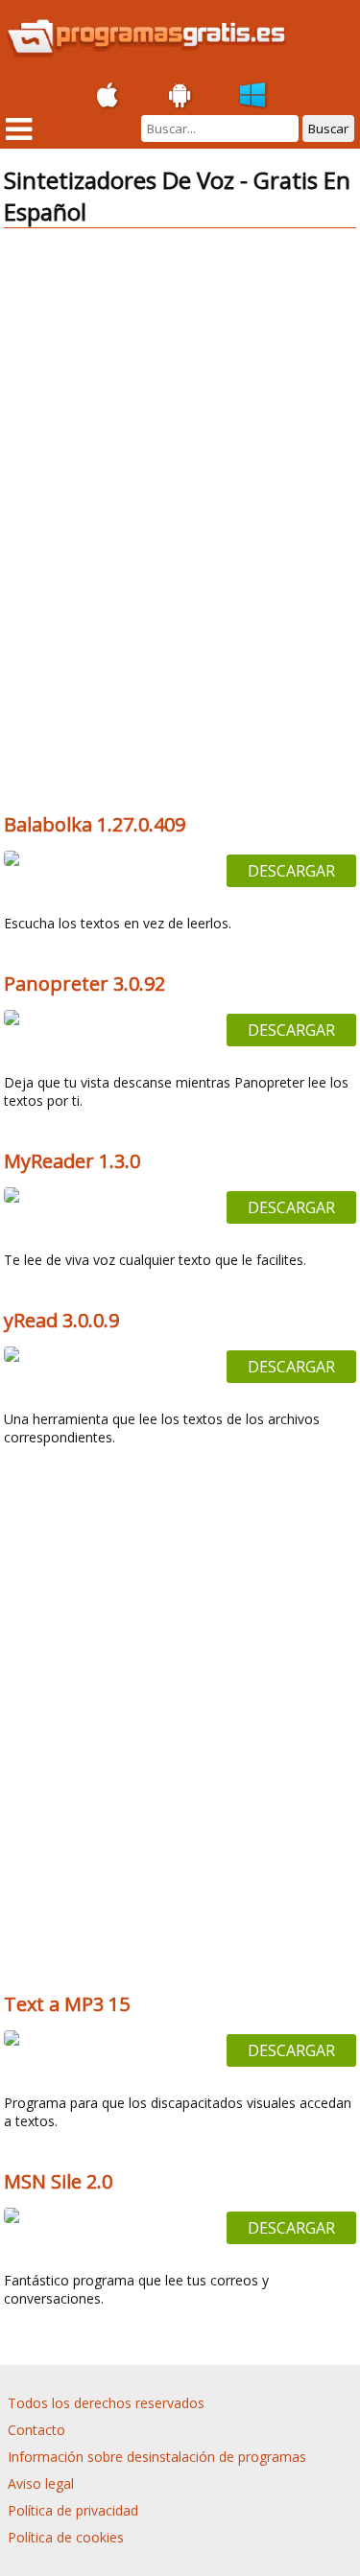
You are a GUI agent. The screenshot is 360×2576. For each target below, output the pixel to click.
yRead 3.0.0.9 (61, 1320)
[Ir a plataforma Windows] (253, 96)
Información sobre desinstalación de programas (157, 2457)
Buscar (328, 129)
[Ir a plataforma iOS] (108, 96)
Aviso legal (41, 2483)
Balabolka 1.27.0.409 (95, 824)
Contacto (36, 2430)
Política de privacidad (73, 2510)
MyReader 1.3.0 (72, 1161)
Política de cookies (66, 2537)
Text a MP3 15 (67, 2004)
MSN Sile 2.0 (58, 2181)
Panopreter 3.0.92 (84, 984)
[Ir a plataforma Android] (180, 96)
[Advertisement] (180, 378)
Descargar (291, 871)
